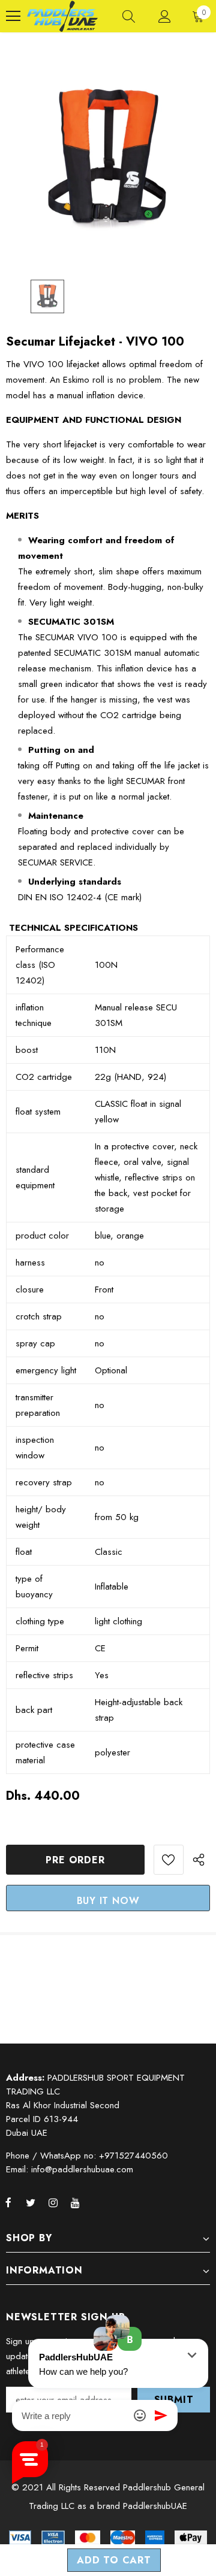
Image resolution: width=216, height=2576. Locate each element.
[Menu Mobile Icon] (13, 16)
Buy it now (108, 1901)
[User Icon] (165, 16)
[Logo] (62, 16)
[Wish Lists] (169, 1860)
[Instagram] (53, 2202)
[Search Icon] (129, 16)
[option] (108, 159)
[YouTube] (75, 2202)
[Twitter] (31, 2202)
